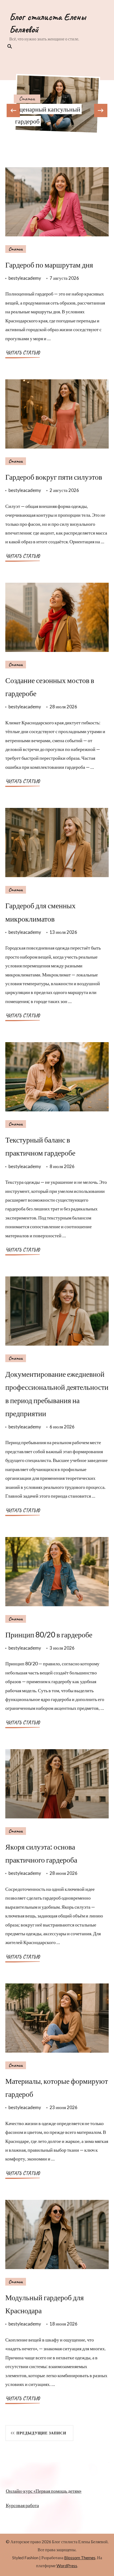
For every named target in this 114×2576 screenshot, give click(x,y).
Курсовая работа (22, 2505)
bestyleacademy (25, 278)
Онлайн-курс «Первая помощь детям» (44, 2491)
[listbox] (57, 104)
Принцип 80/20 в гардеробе (49, 1634)
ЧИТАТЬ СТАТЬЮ (23, 353)
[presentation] (13, 110)
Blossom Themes (80, 2557)
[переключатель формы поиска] (9, 46)
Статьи (27, 99)
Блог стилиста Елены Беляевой (48, 23)
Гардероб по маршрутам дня (49, 265)
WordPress (67, 2565)
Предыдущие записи (41, 2433)
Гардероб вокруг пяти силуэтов (54, 477)
